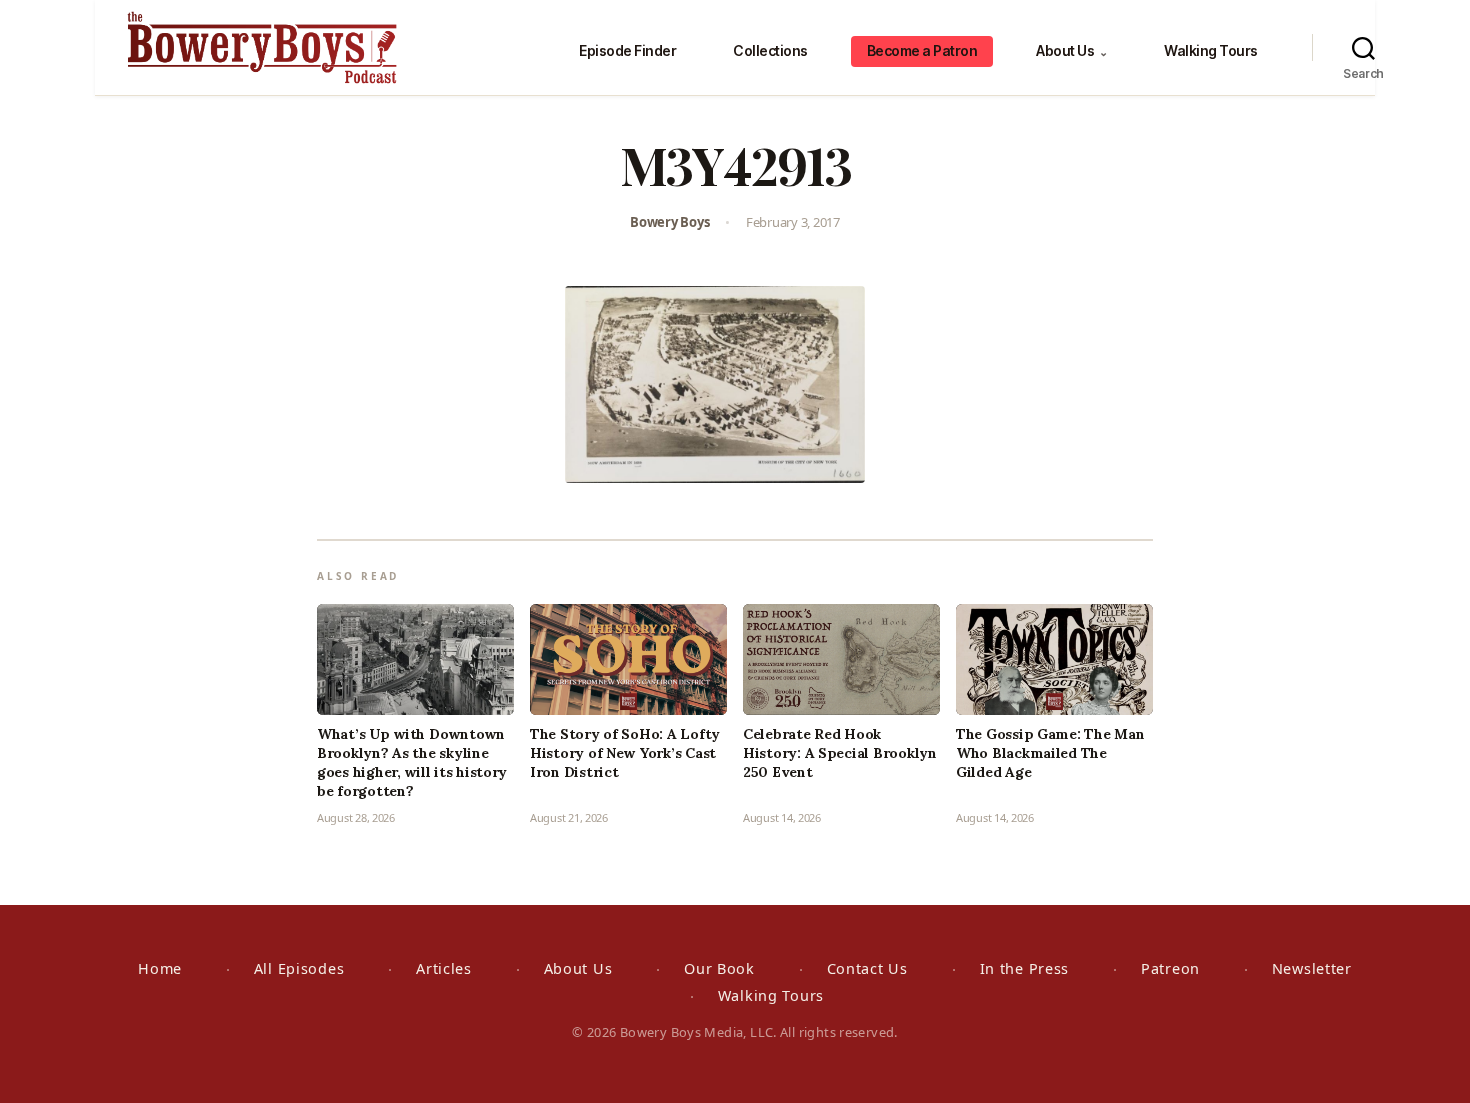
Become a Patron (922, 50)
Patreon (1170, 968)
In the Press (1025, 968)
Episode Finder (627, 50)
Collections (770, 50)
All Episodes (299, 968)
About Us (1071, 50)
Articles (444, 968)
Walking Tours (1211, 50)
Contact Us (867, 968)
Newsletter (1312, 968)
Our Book (719, 968)
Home (160, 968)
